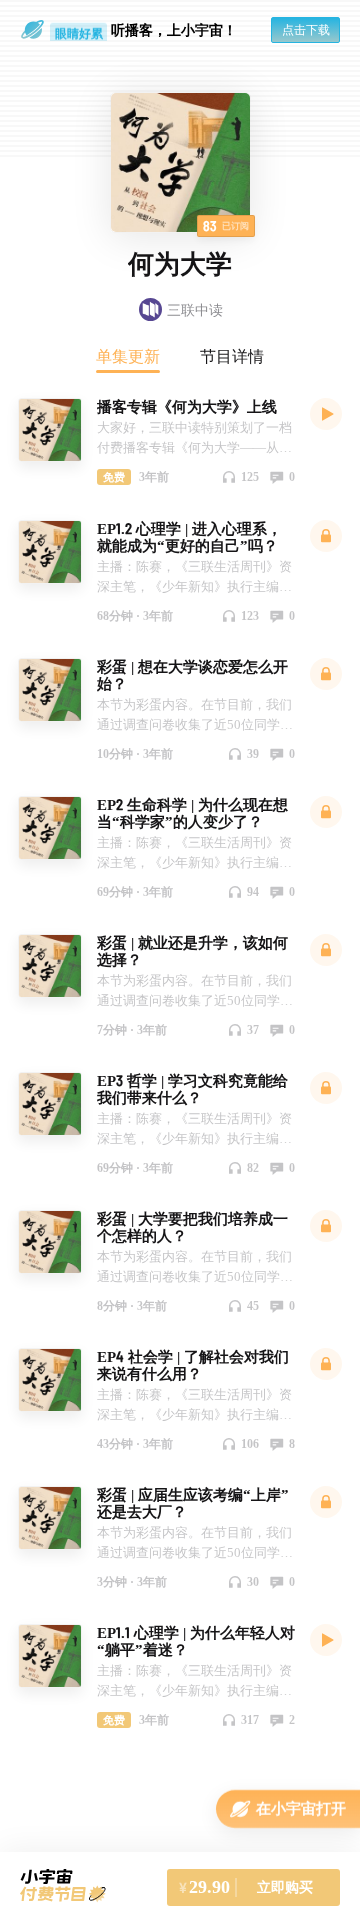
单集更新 (128, 356)
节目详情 (232, 356)
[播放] (326, 413)
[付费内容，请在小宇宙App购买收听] (326, 535)
